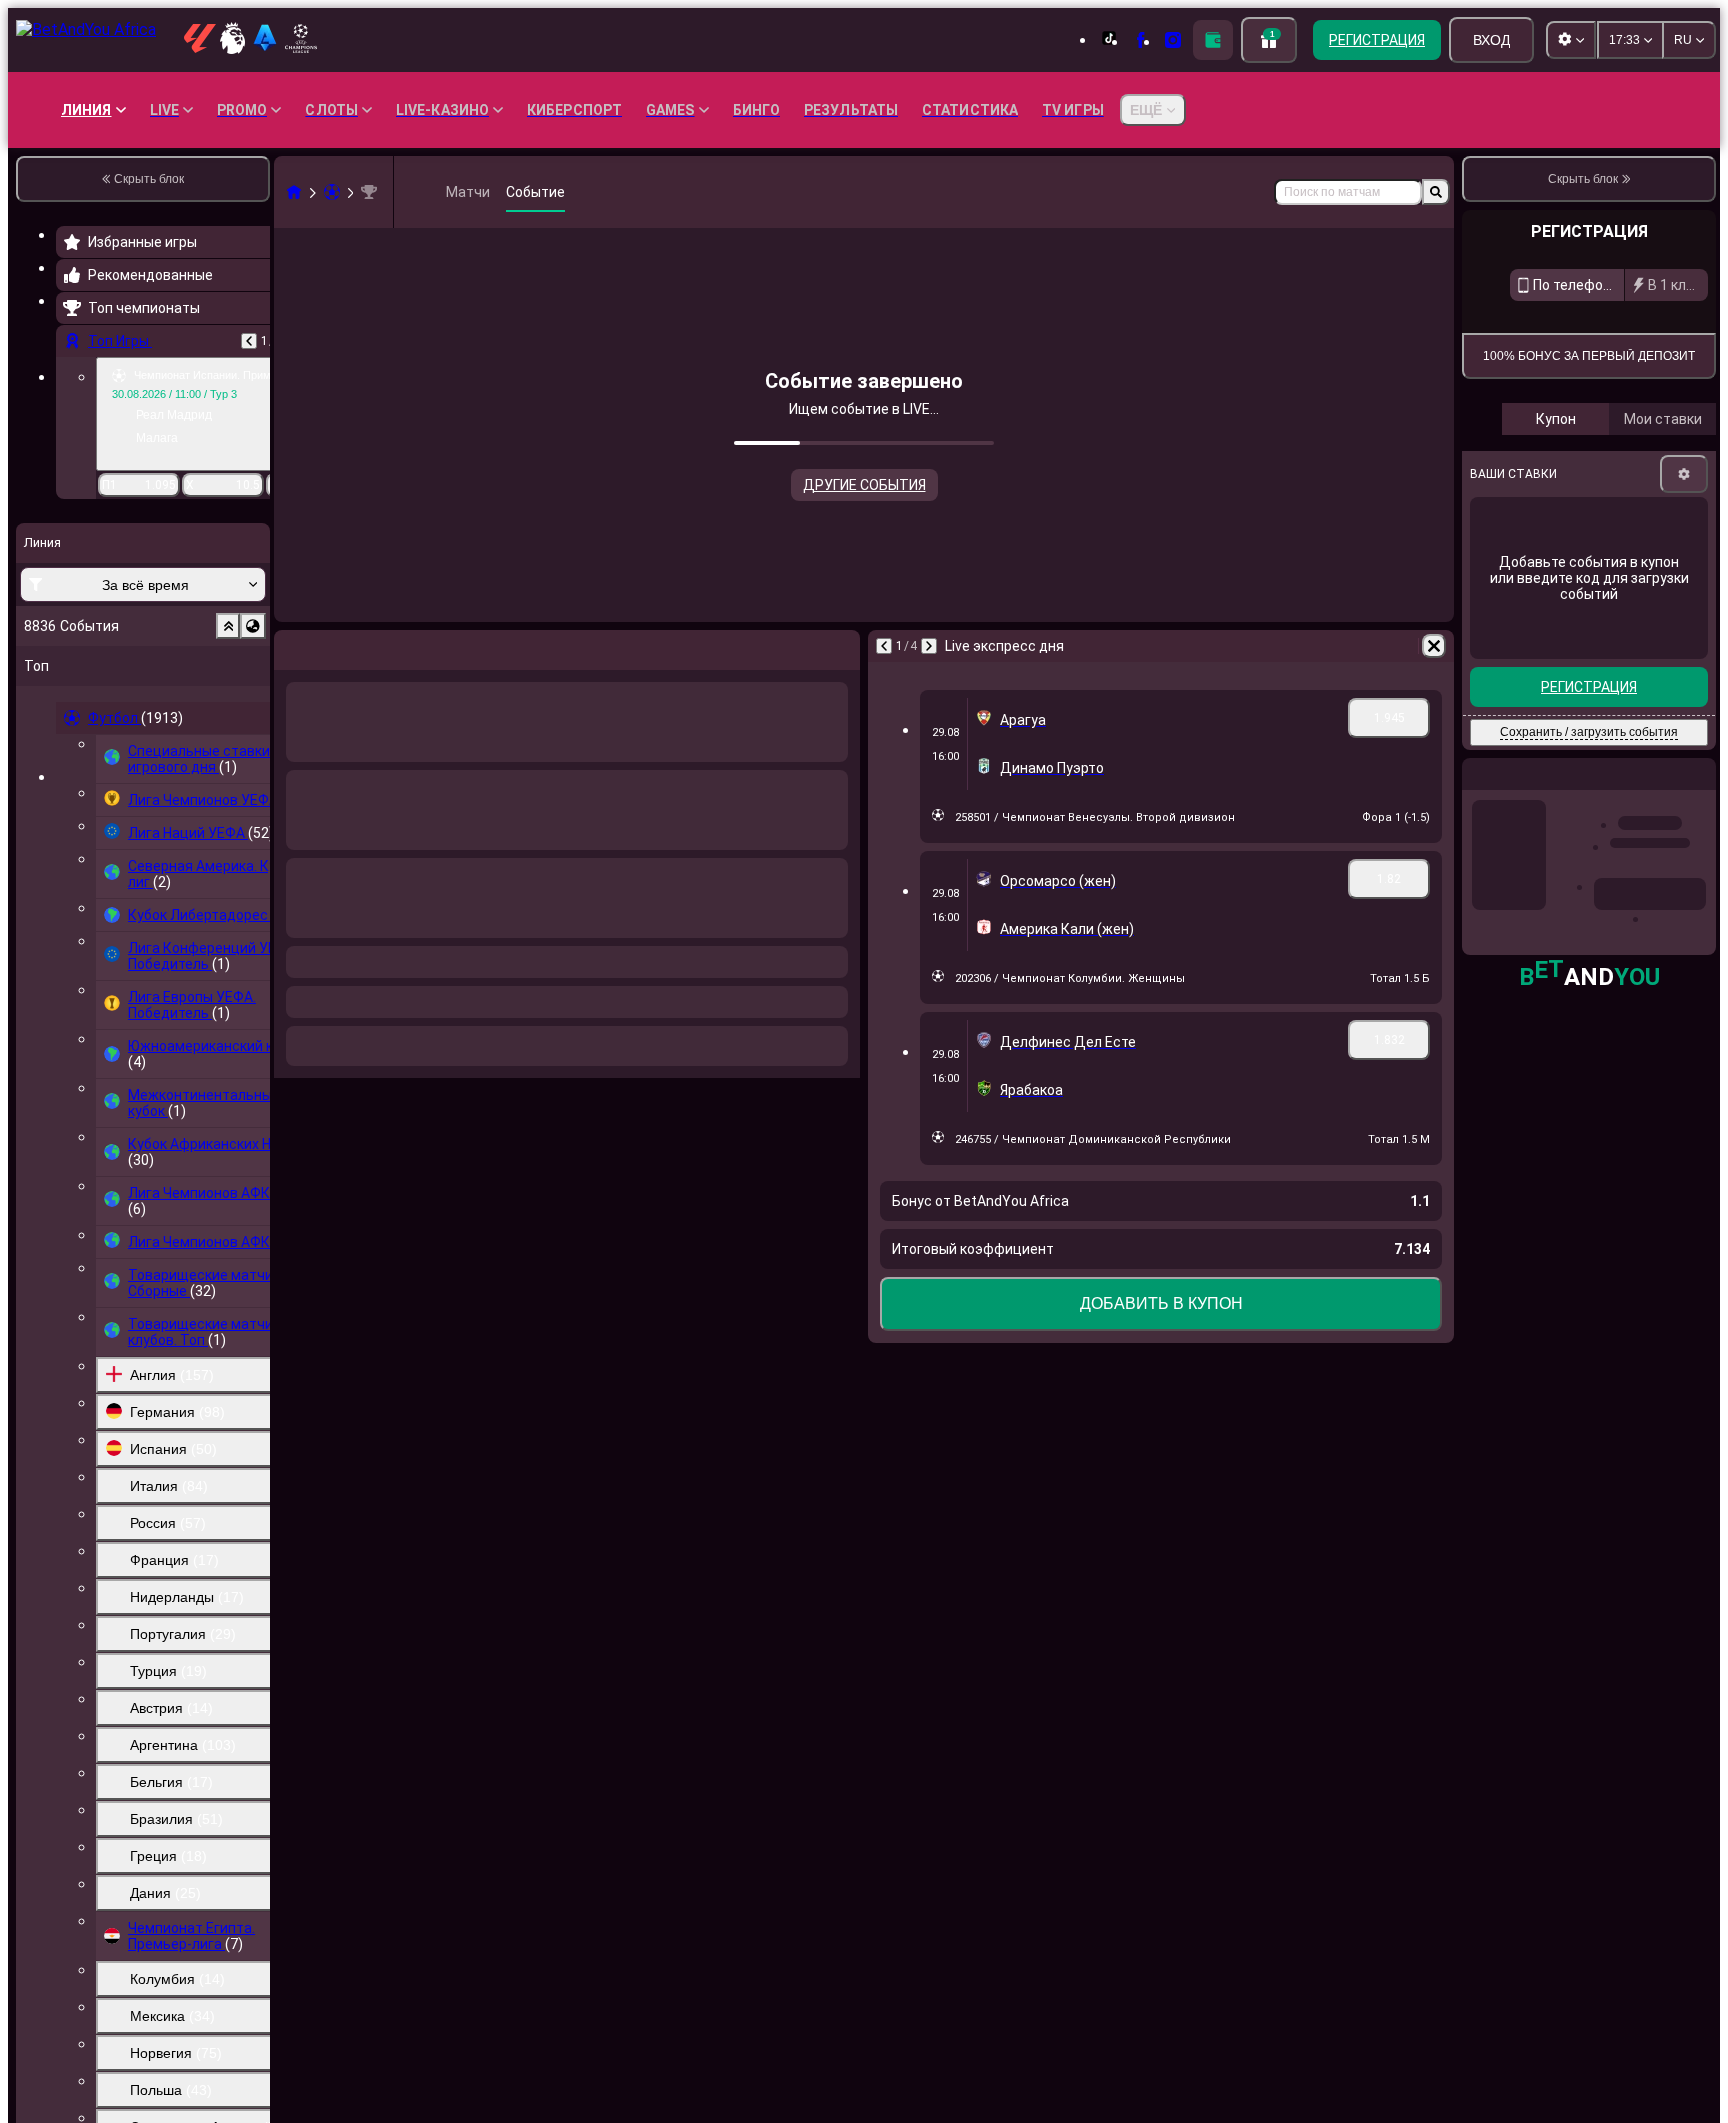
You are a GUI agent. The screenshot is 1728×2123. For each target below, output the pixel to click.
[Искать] (1436, 192)
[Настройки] (1684, 669)
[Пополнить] (1213, 40)
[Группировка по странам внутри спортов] (253, 626)
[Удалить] (1434, 646)
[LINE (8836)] (294, 192)
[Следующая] (929, 646)
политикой (1677, 489)
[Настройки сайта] (1571, 40)
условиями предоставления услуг (1562, 489)
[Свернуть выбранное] (228, 626)
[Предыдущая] (249, 341)
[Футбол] (332, 192)
